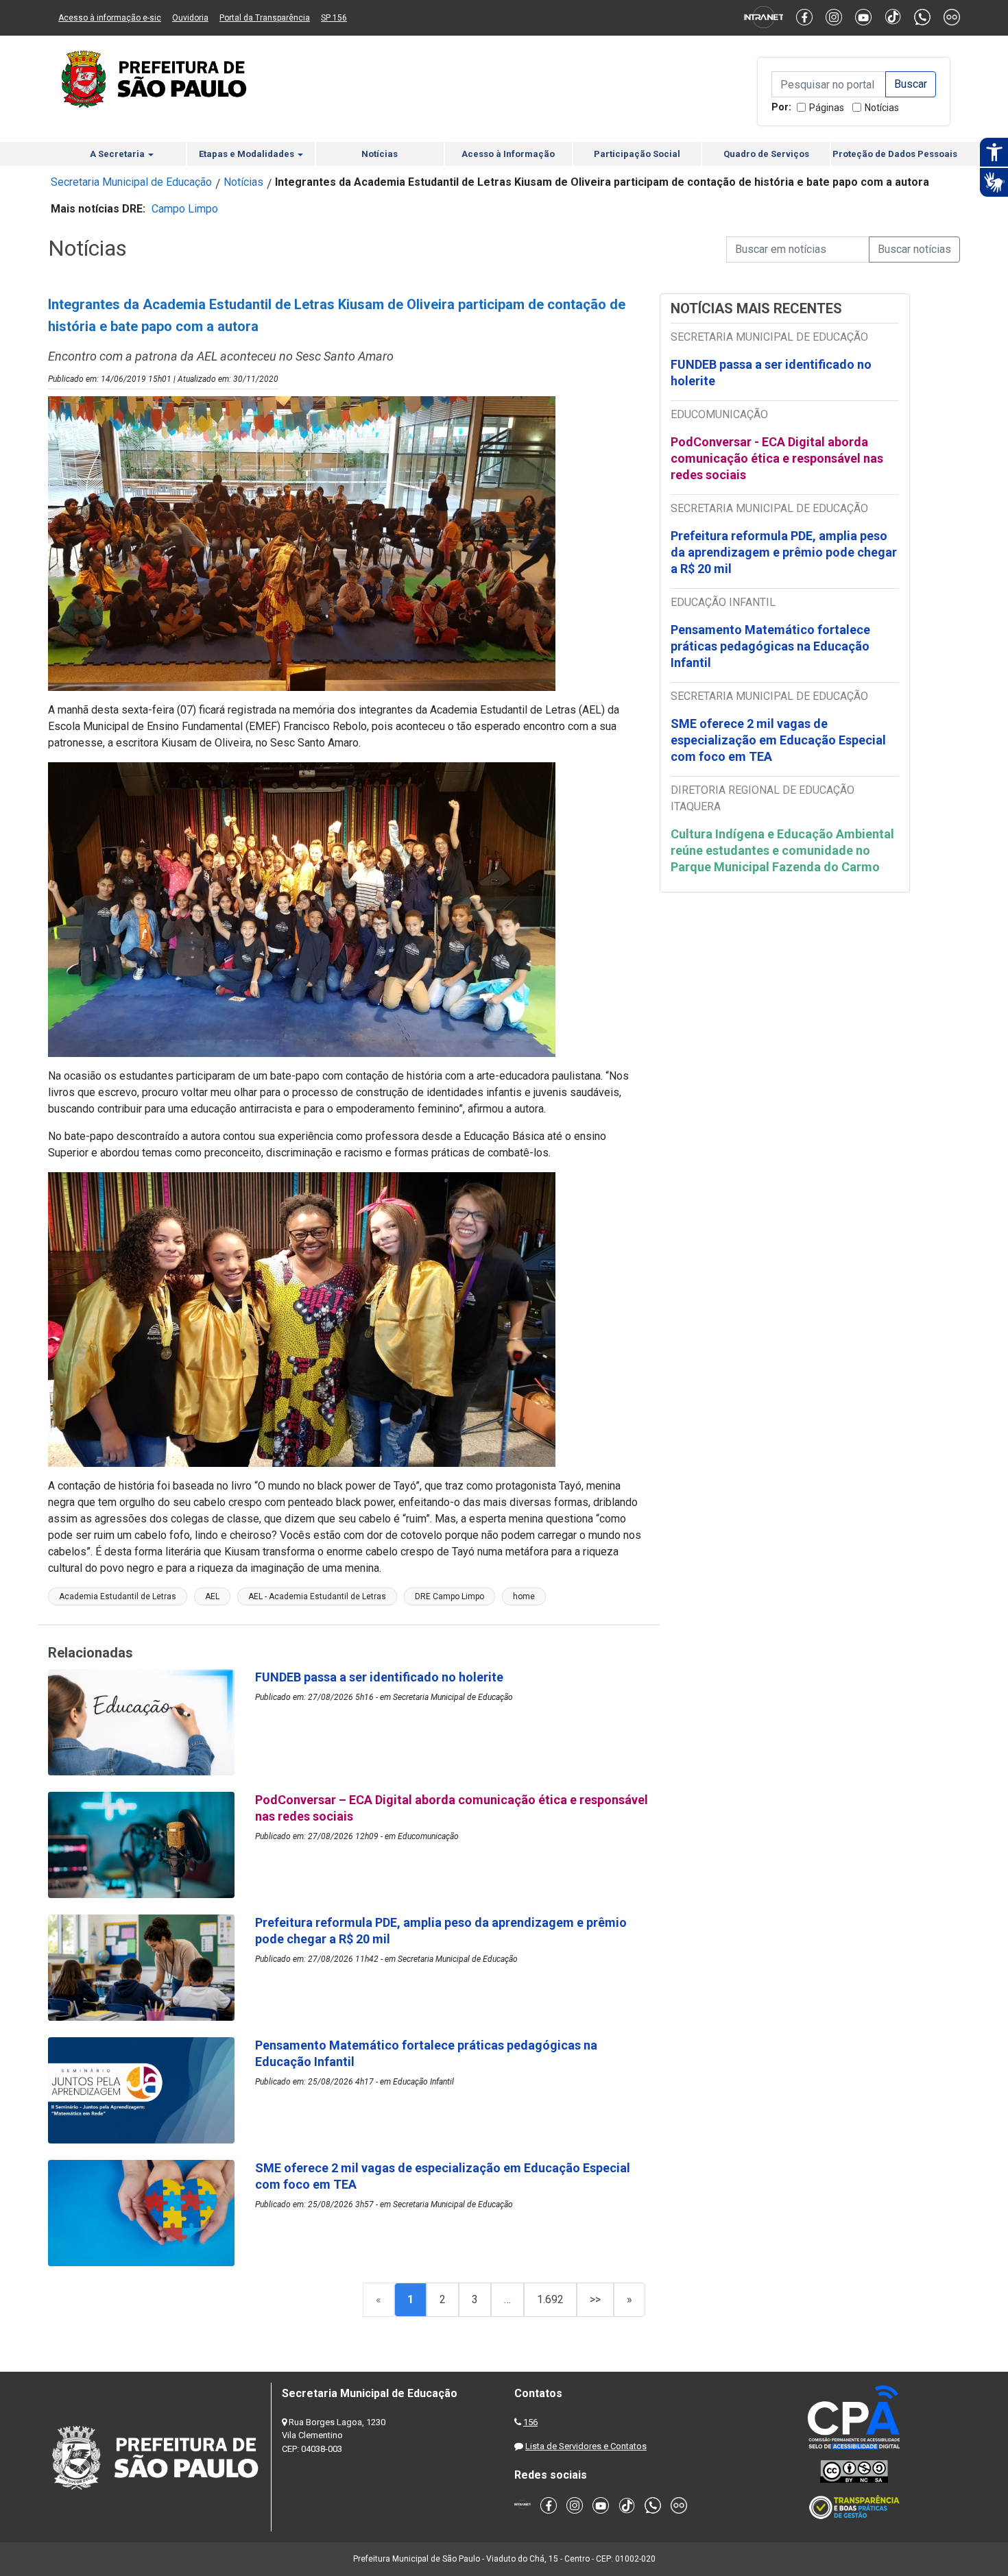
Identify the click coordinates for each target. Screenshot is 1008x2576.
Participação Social (637, 154)
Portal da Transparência (265, 18)
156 (530, 2422)
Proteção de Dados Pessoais (895, 154)
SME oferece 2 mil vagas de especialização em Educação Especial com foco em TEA (778, 740)
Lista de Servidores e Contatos (586, 2446)
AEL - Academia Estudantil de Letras (317, 1596)
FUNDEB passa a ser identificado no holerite (771, 373)
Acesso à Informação (508, 154)
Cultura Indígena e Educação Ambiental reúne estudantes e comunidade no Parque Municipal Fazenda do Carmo (782, 850)
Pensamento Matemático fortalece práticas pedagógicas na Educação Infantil (770, 646)
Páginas (827, 108)
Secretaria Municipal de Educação (131, 182)
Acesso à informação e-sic (110, 18)
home (524, 1596)
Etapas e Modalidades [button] (248, 154)
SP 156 (334, 18)
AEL (212, 1596)
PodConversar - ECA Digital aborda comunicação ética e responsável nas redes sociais (777, 458)
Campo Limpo (185, 209)
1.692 (550, 2299)
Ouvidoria (190, 18)
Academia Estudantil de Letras (118, 1596)
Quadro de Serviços (766, 154)
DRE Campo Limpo (449, 1596)
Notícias (882, 108)
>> (595, 2299)
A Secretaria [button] (118, 154)
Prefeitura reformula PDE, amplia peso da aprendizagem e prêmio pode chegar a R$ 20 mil (784, 552)
